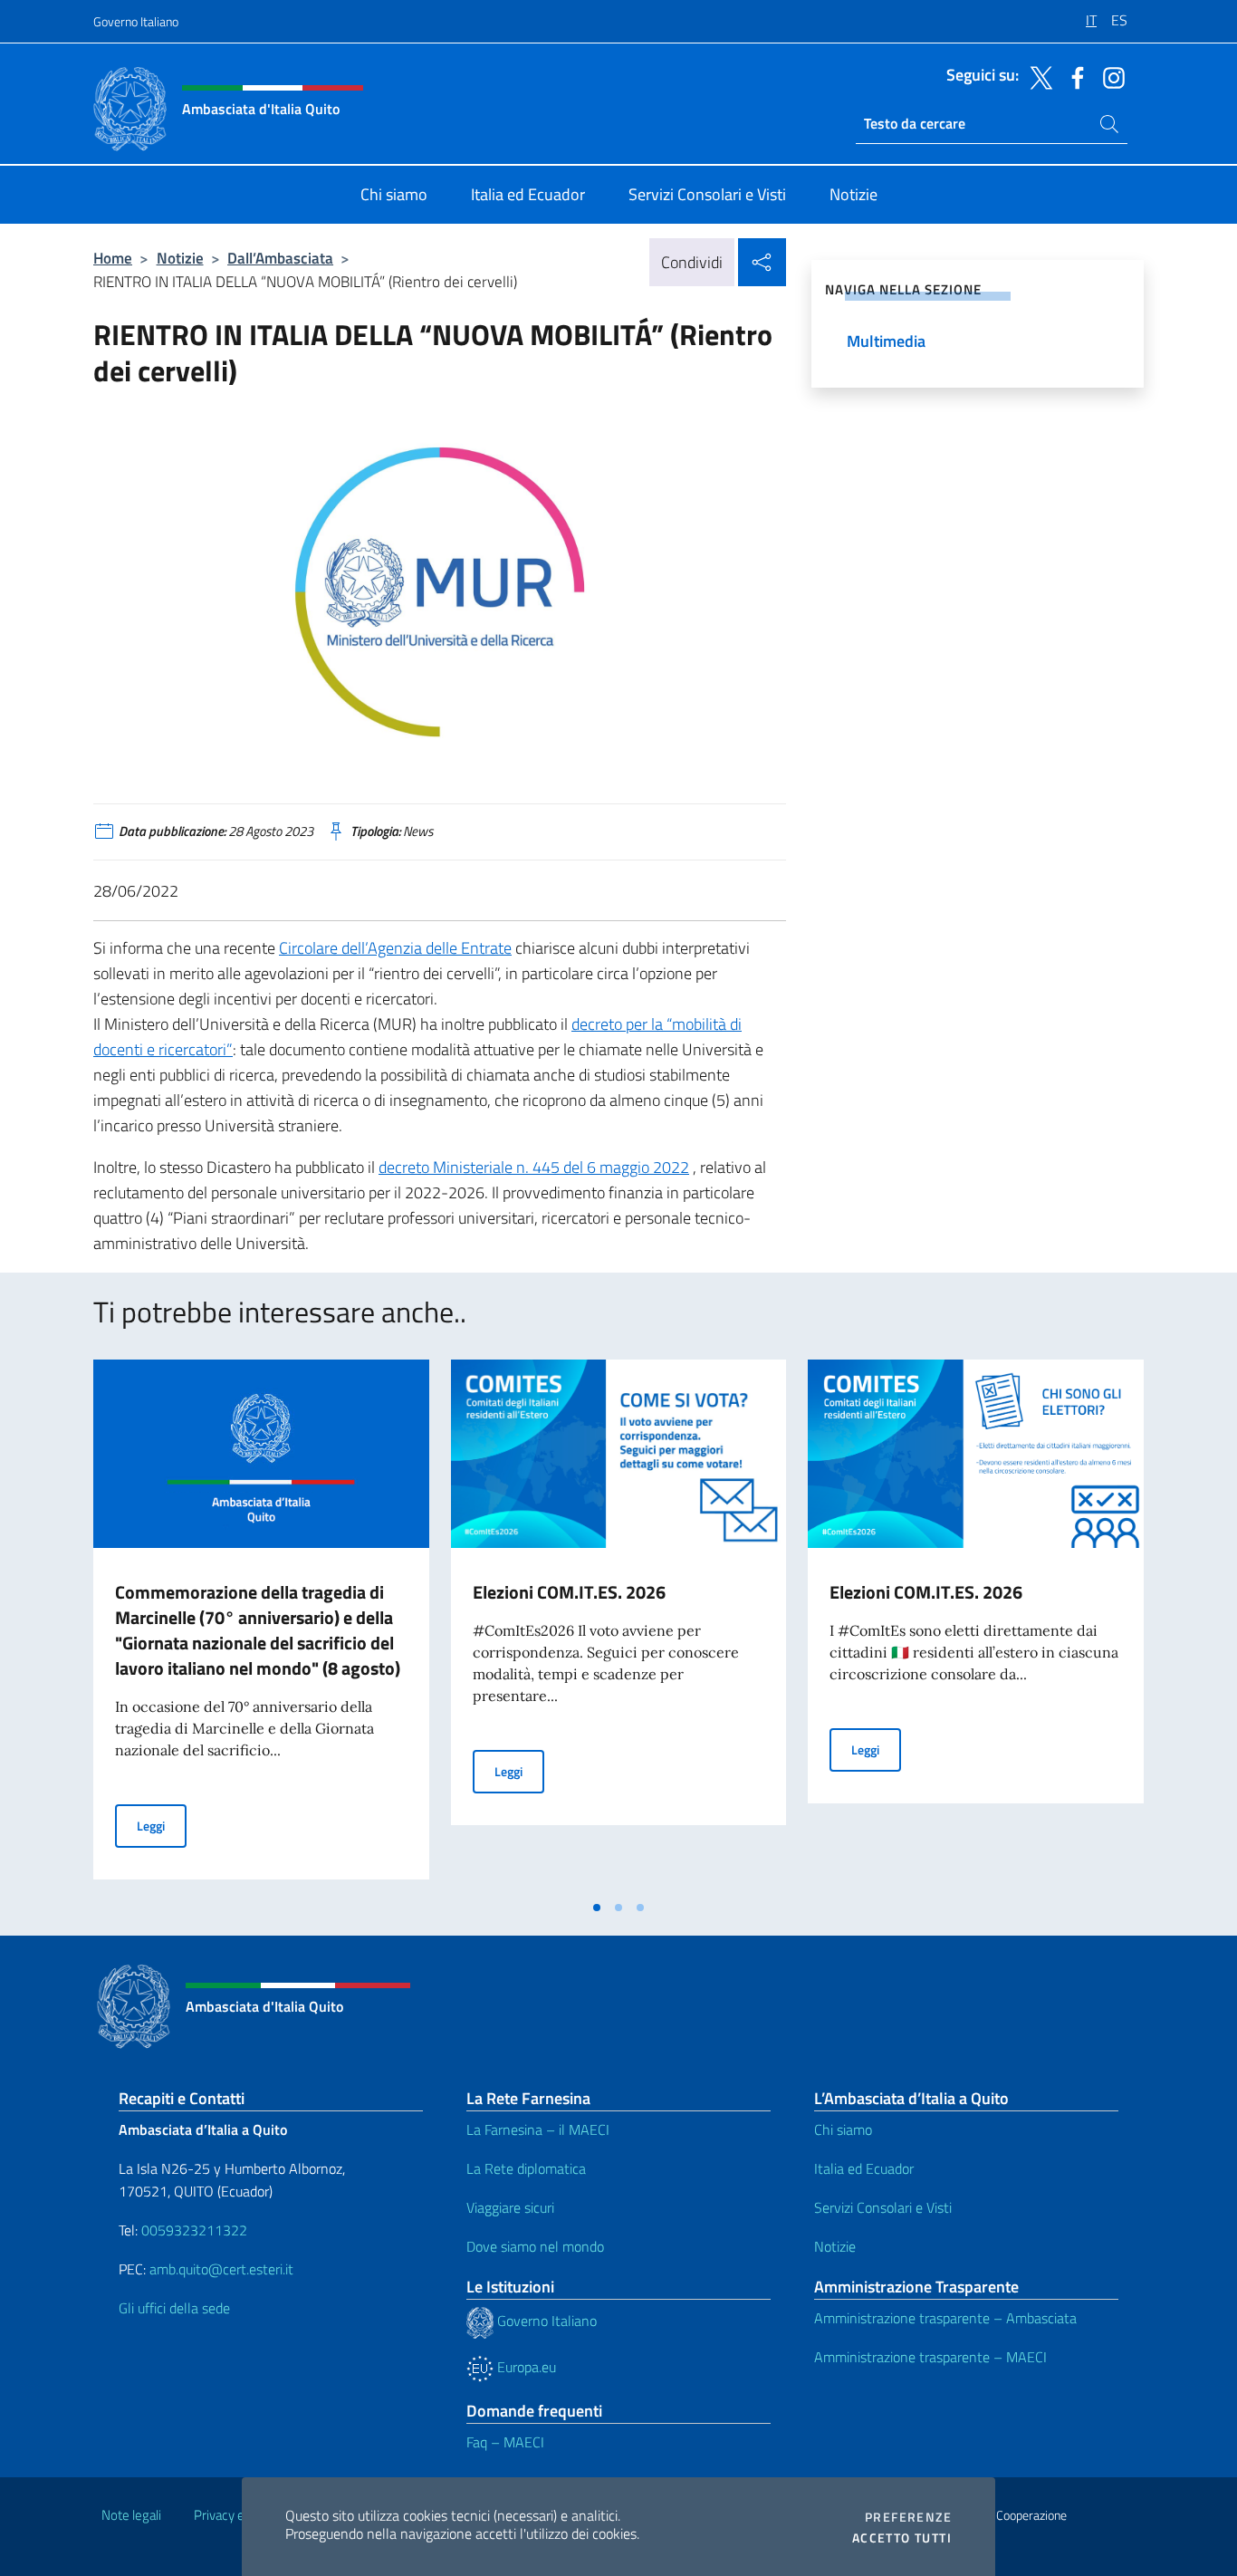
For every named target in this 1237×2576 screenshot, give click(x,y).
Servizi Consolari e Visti (883, 2207)
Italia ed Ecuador (864, 2168)
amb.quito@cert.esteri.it (221, 2269)
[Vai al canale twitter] (1037, 76)
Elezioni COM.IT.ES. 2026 (569, 1592)
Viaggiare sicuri (510, 2207)
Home (113, 258)
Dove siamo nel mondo (535, 2246)
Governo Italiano (136, 21)
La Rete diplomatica (526, 2168)
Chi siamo (843, 2129)
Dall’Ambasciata (280, 258)
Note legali (131, 2515)
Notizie (180, 258)
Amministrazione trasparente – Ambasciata (945, 2318)
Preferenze (908, 2517)
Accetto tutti (902, 2538)
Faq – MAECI (505, 2442)
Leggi (162, 1825)
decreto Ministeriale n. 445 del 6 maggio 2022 (534, 1167)
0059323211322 (194, 2230)
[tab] (597, 1908)
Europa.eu (525, 2367)
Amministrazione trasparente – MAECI (930, 2357)
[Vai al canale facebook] (1073, 76)
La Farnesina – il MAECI (538, 2129)
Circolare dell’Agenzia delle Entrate (395, 948)
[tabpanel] (261, 1625)
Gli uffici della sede (174, 2308)
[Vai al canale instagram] (1109, 76)
